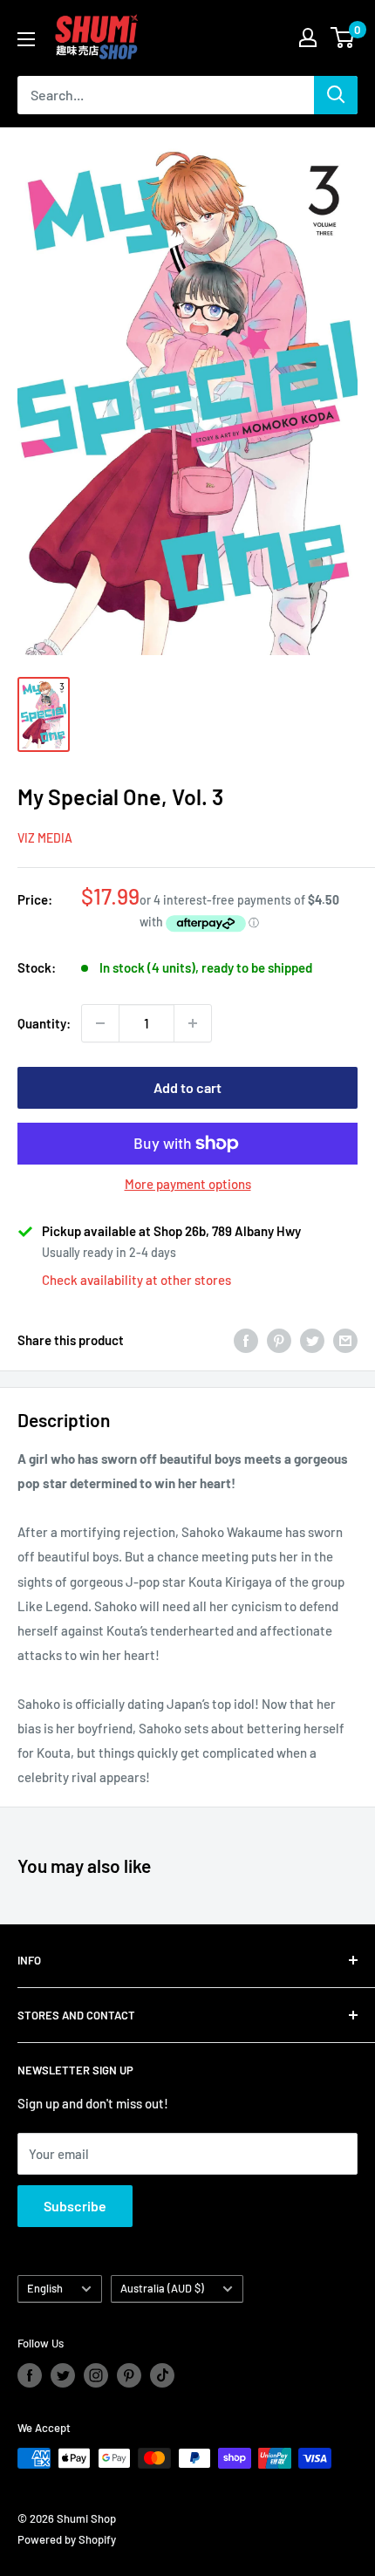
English (45, 2288)
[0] (343, 38)
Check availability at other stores (136, 1280)
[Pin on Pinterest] (279, 1340)
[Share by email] (345, 1340)
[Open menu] (26, 39)
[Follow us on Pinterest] (129, 2375)
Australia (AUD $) (162, 2288)
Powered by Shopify (67, 2539)
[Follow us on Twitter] (63, 2375)
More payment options (188, 1184)
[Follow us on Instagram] (96, 2375)
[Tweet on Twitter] (312, 1340)
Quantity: (44, 1023)
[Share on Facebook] (246, 1340)
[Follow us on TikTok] (162, 2375)
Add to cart (187, 1087)
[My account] (308, 38)
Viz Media (45, 838)
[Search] (336, 95)
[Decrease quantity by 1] (100, 1023)
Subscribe (75, 2206)
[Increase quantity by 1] (193, 1023)
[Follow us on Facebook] (30, 2375)
